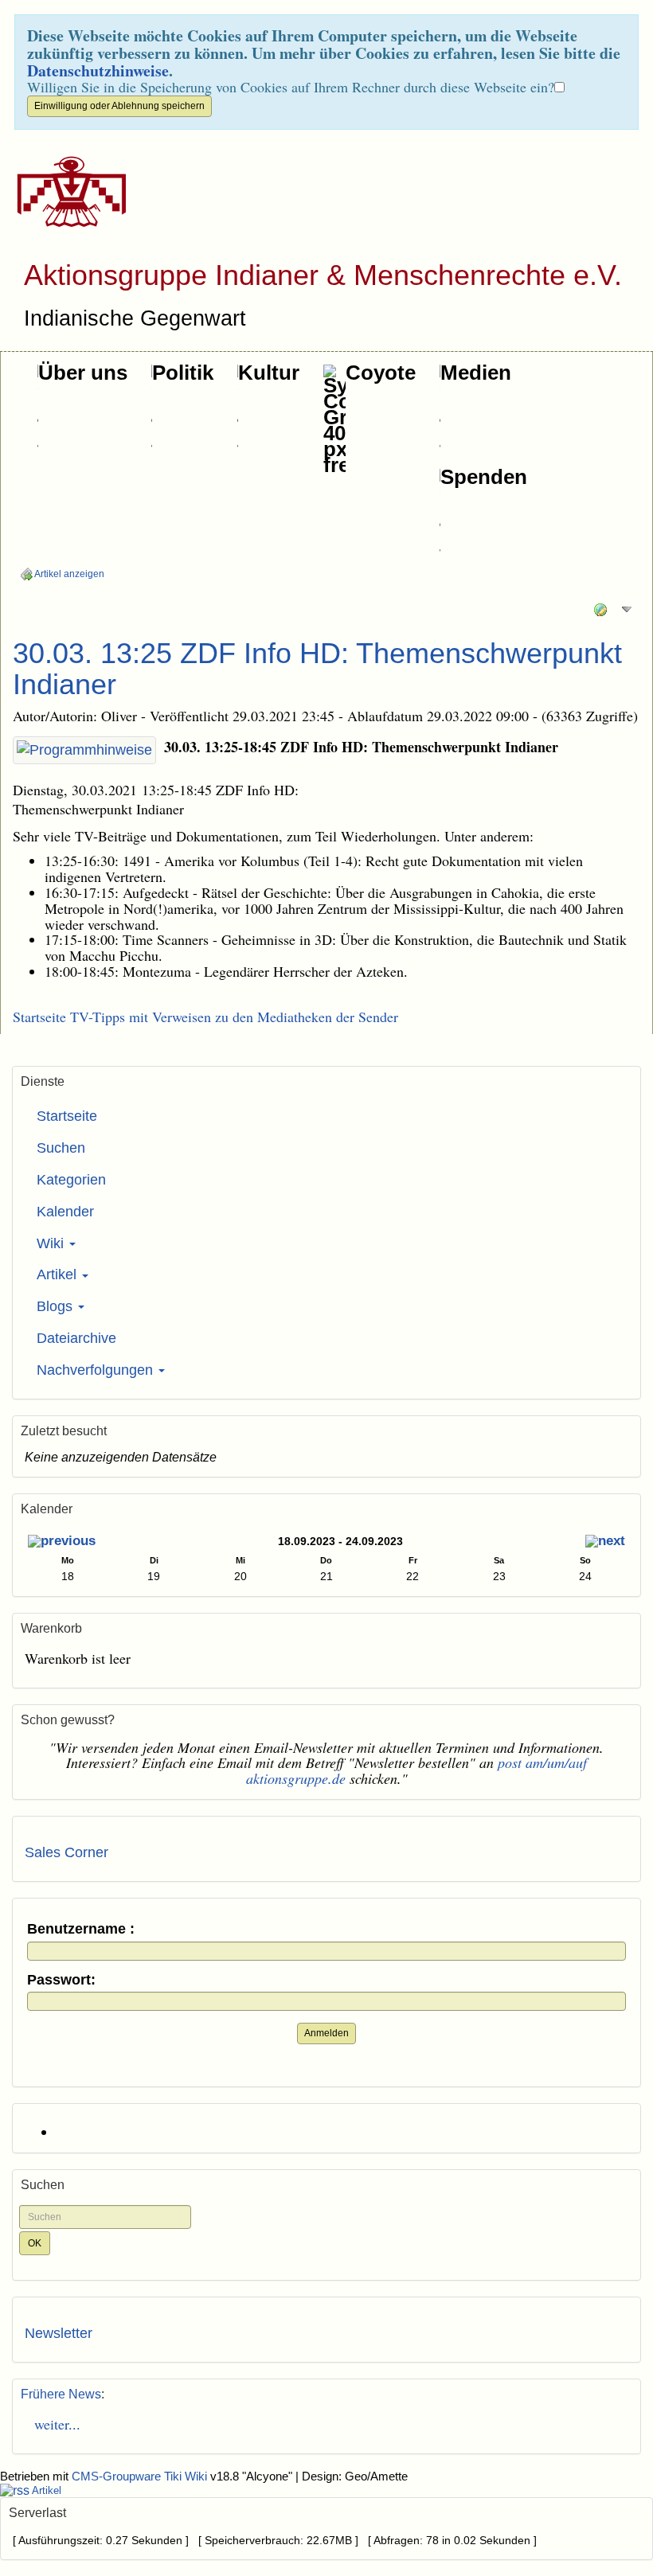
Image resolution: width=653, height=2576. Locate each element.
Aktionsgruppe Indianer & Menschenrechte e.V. (323, 275)
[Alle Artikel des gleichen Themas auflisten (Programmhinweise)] (84, 751)
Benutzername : (81, 1929)
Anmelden (326, 2033)
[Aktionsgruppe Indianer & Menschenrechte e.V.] (66, 192)
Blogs (57, 1306)
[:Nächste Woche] (605, 1543)
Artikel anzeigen (68, 574)
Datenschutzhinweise (98, 70)
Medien (476, 373)
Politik (183, 373)
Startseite (67, 1116)
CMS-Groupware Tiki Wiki (141, 2476)
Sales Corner (66, 1852)
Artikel (59, 1274)
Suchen (61, 1148)
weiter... (53, 2424)
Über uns (83, 373)
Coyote (381, 373)
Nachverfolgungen (97, 1370)
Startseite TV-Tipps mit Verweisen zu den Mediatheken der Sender (205, 1017)
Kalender (65, 1212)
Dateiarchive (76, 1338)
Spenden (484, 477)
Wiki (52, 1243)
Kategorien (71, 1180)
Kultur (269, 373)
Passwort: (61, 1980)
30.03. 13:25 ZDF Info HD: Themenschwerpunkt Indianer (317, 669)
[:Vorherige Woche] (62, 1543)
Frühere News (61, 2394)
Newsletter (59, 2333)
